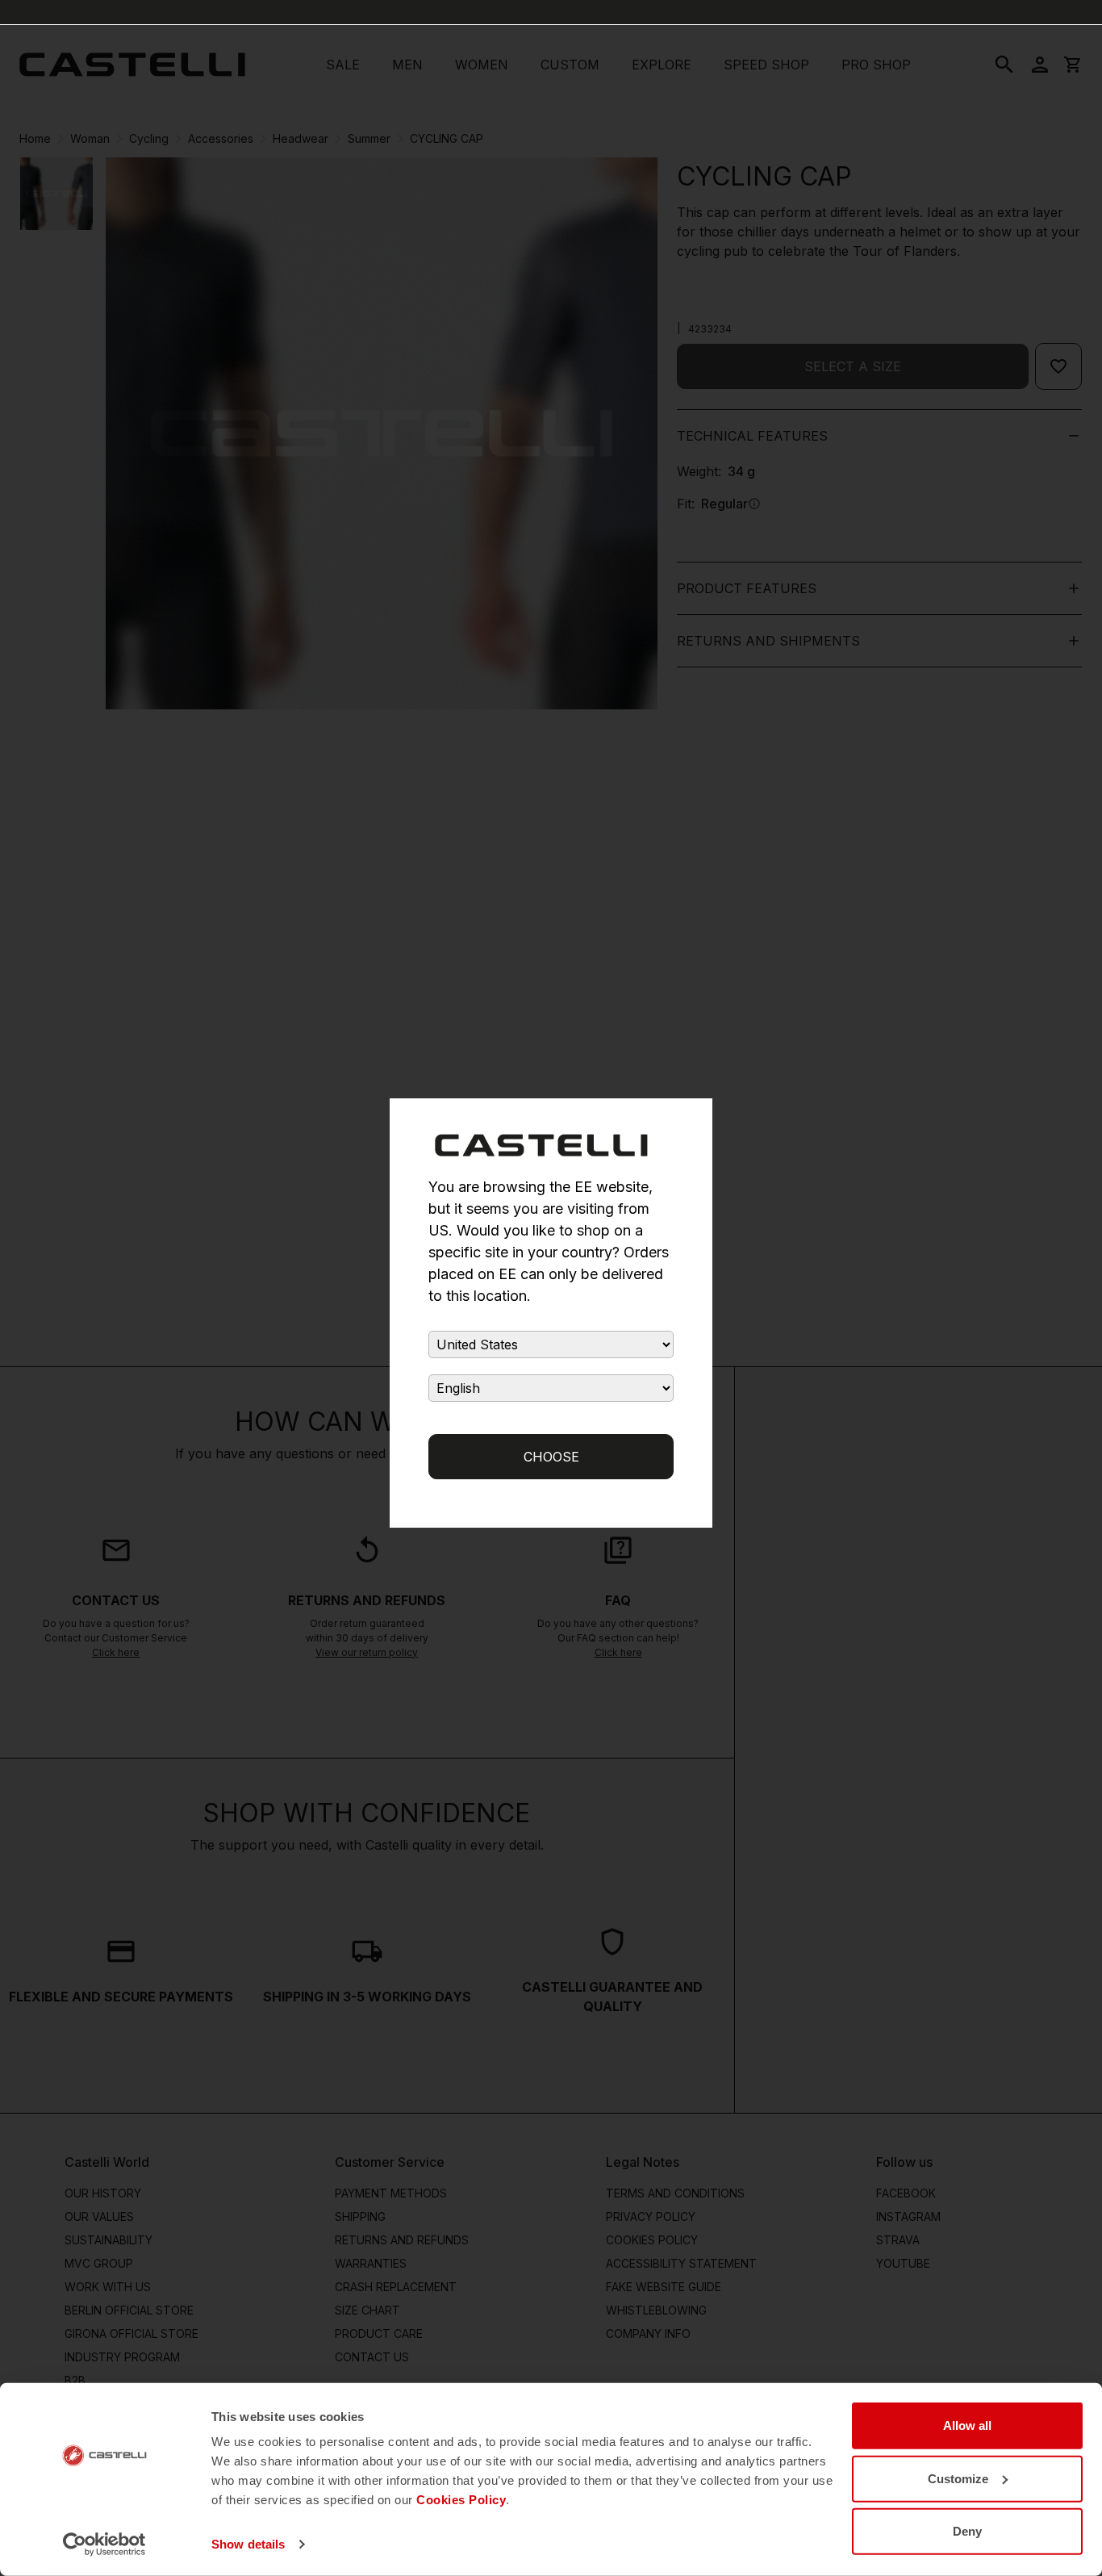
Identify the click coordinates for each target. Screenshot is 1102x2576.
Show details (248, 2544)
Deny (967, 2531)
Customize (958, 2478)
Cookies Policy (461, 2500)
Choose (551, 1457)
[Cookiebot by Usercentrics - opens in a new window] (104, 2545)
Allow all (967, 2425)
